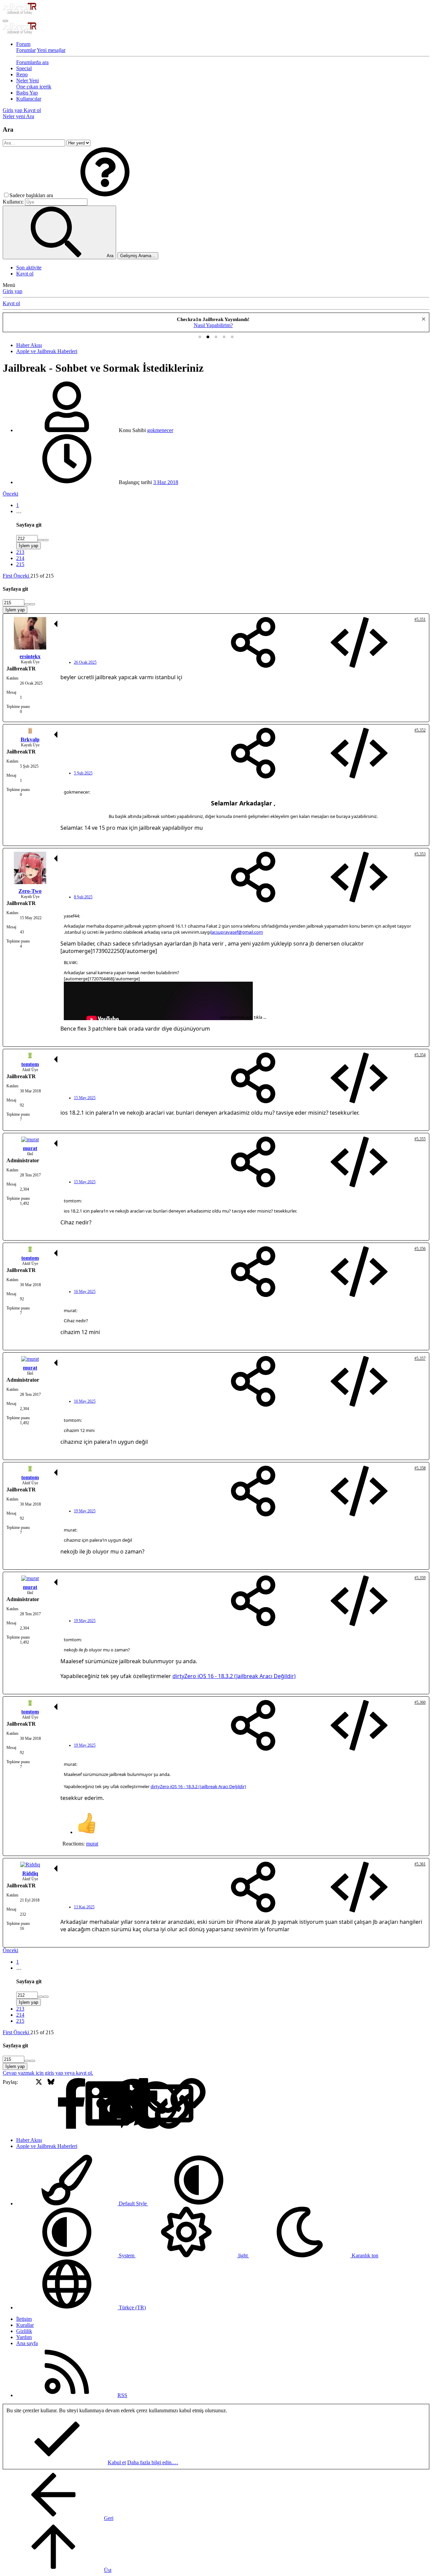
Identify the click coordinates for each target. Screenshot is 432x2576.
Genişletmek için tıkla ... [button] (243, 1017)
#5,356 (420, 1249)
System (127, 2255)
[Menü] (5, 21)
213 (20, 552)
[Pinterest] (87, 2104)
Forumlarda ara (32, 62)
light (243, 2255)
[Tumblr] (99, 2104)
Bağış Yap (27, 93)
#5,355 (420, 1139)
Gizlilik (24, 2331)
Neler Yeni (28, 81)
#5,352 (420, 730)
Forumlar (26, 50)
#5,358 (420, 1468)
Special (24, 68)
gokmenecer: (77, 792)
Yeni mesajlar (51, 50)
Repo (22, 74)
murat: (71, 1310)
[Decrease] (46, 540)
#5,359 (420, 1578)
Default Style (133, 2203)
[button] (105, 195)
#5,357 (420, 1358)
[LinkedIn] (63, 2104)
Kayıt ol (25, 274)
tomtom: (73, 1201)
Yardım (24, 2337)
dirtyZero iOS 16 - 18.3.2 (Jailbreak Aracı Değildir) (234, 1676)
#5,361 (420, 1864)
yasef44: (72, 916)
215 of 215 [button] (42, 576)
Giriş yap (12, 291)
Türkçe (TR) (132, 2307)
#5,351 (420, 619)
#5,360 (420, 1702)
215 (20, 564)
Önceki (10, 494)
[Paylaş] (253, 643)
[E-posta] (123, 2104)
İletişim (24, 2319)
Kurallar (25, 2325)
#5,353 (420, 854)
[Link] (136, 2104)
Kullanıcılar (29, 99)
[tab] (200, 337)
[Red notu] (423, 320)
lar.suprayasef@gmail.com (237, 932)
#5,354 (420, 1055)
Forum (23, 44)
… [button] (19, 511)
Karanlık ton (364, 2255)
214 (20, 558)
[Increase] (40, 540)
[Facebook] (27, 2104)
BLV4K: (71, 962)
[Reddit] (75, 2104)
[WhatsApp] (111, 2104)
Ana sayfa (27, 2343)
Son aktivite (29, 268)
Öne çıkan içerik (34, 87)
